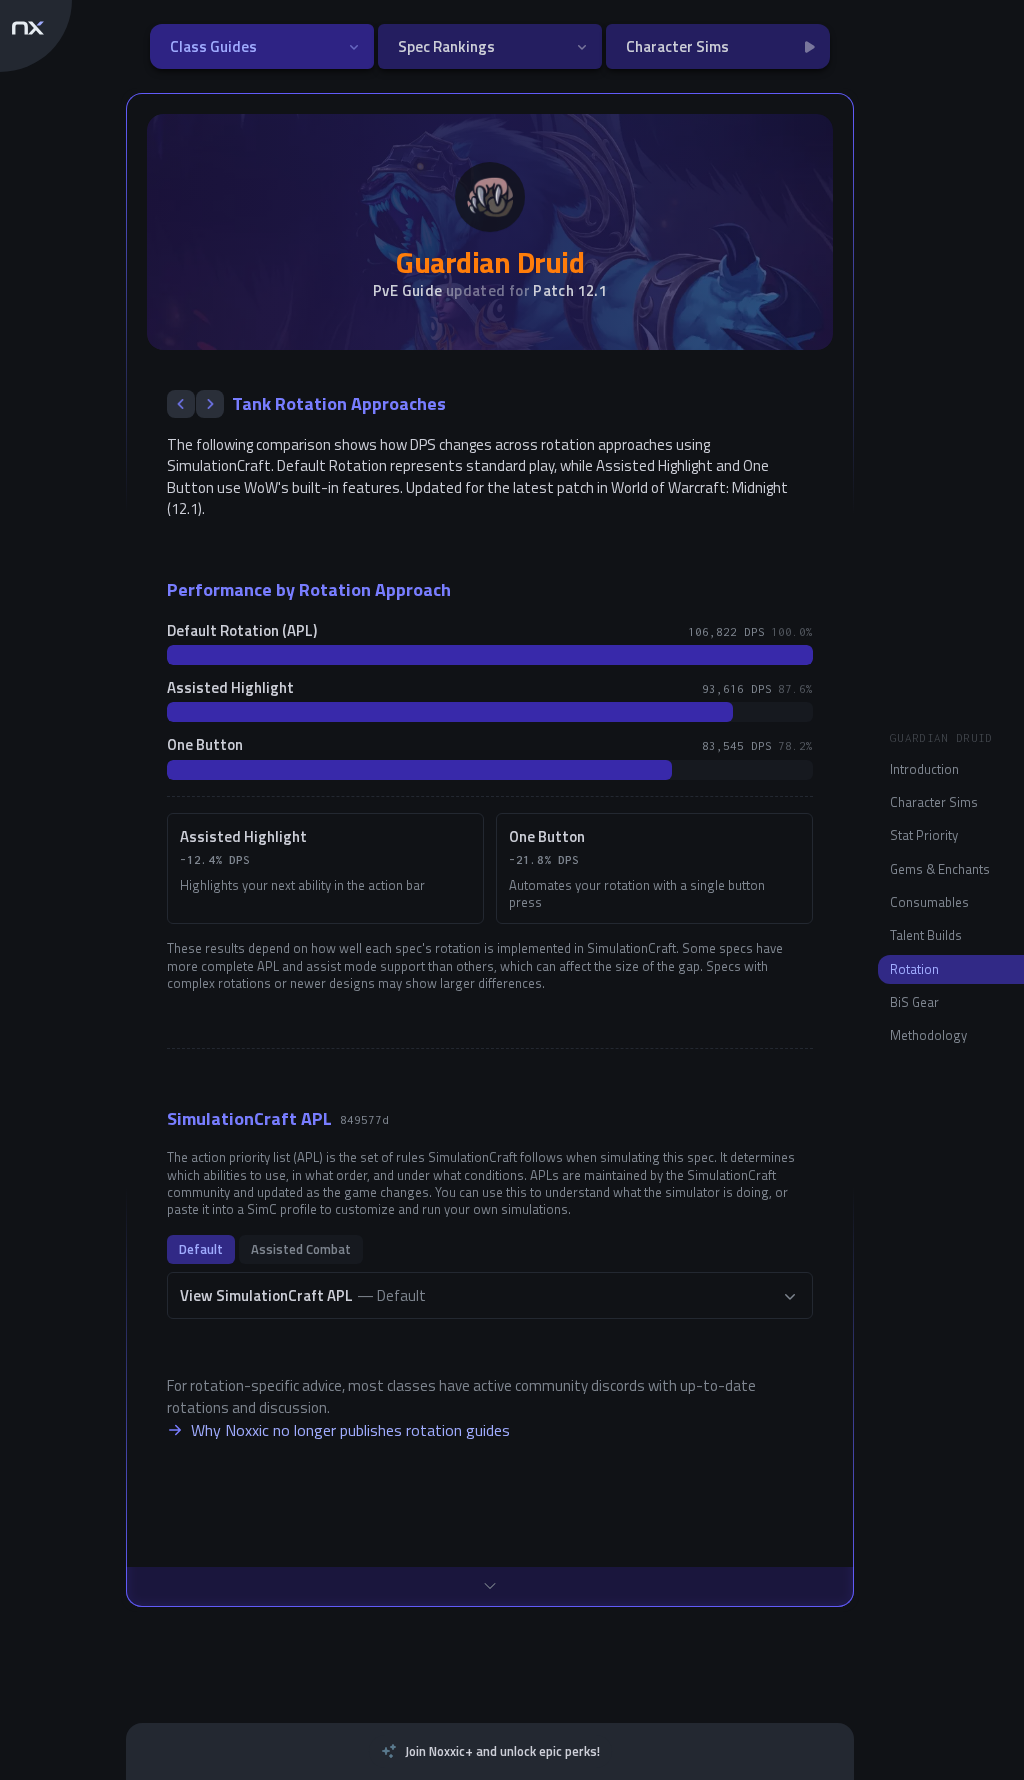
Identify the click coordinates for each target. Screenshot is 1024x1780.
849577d (364, 1119)
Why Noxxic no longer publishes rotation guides (350, 1430)
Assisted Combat (301, 1249)
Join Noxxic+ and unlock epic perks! (502, 1751)
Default (201, 1249)
